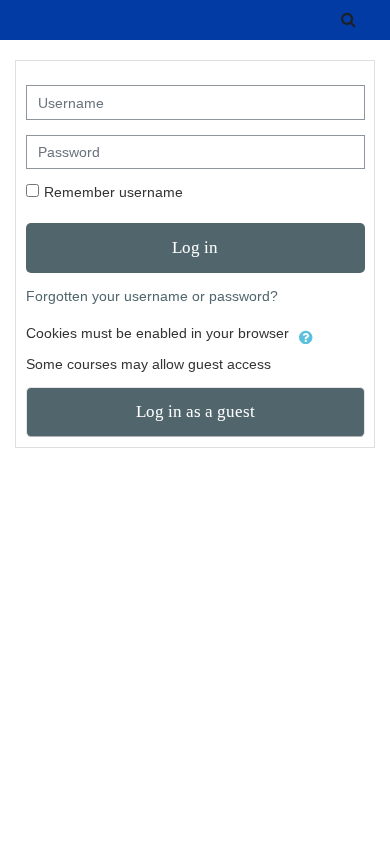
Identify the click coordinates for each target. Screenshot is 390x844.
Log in (195, 247)
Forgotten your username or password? (152, 296)
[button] (348, 20)
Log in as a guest (195, 411)
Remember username (113, 192)
